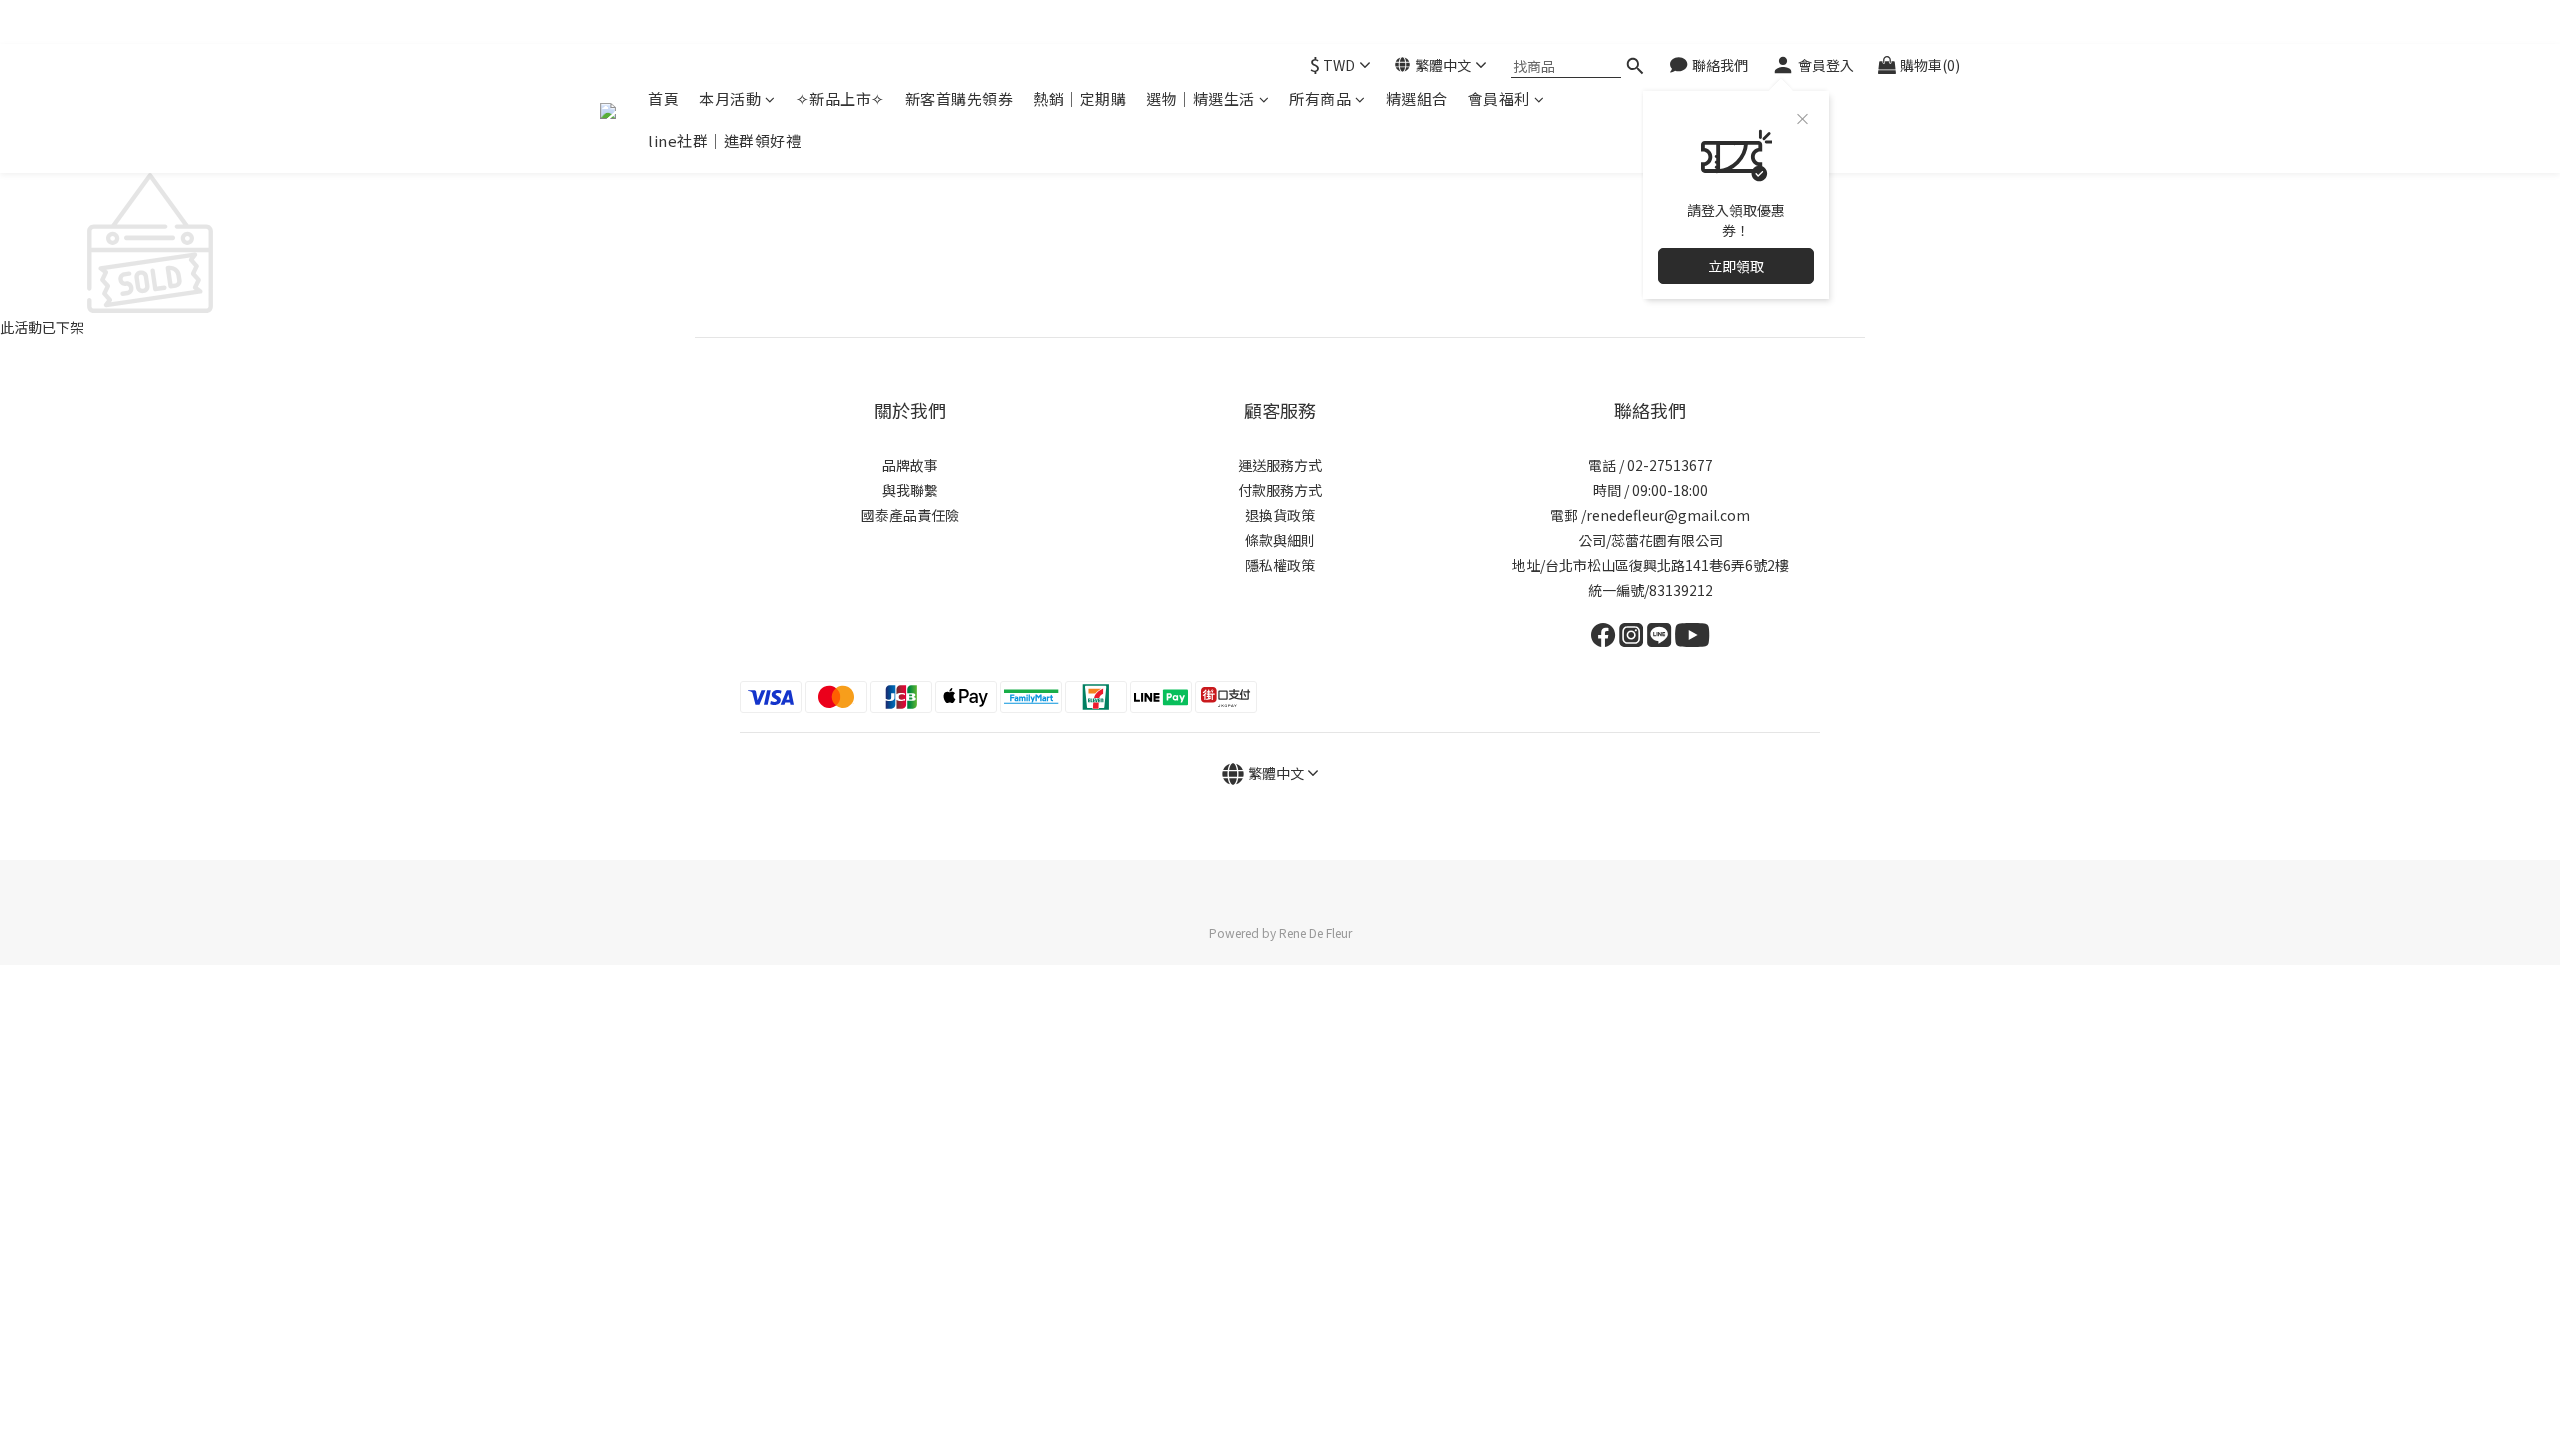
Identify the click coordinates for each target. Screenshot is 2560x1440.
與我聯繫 (910, 490)
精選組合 (1417, 98)
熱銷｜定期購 (1079, 98)
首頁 (663, 98)
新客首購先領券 (959, 98)
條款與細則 (1280, 540)
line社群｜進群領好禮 (724, 140)
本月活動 (730, 98)
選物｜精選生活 (1200, 98)
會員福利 (1499, 98)
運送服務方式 (1280, 465)
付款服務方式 (1280, 490)
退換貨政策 (1280, 515)
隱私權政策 (1280, 565)
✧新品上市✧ (840, 98)
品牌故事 (910, 465)
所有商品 (1320, 98)
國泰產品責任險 (910, 515)
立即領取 (1736, 266)
